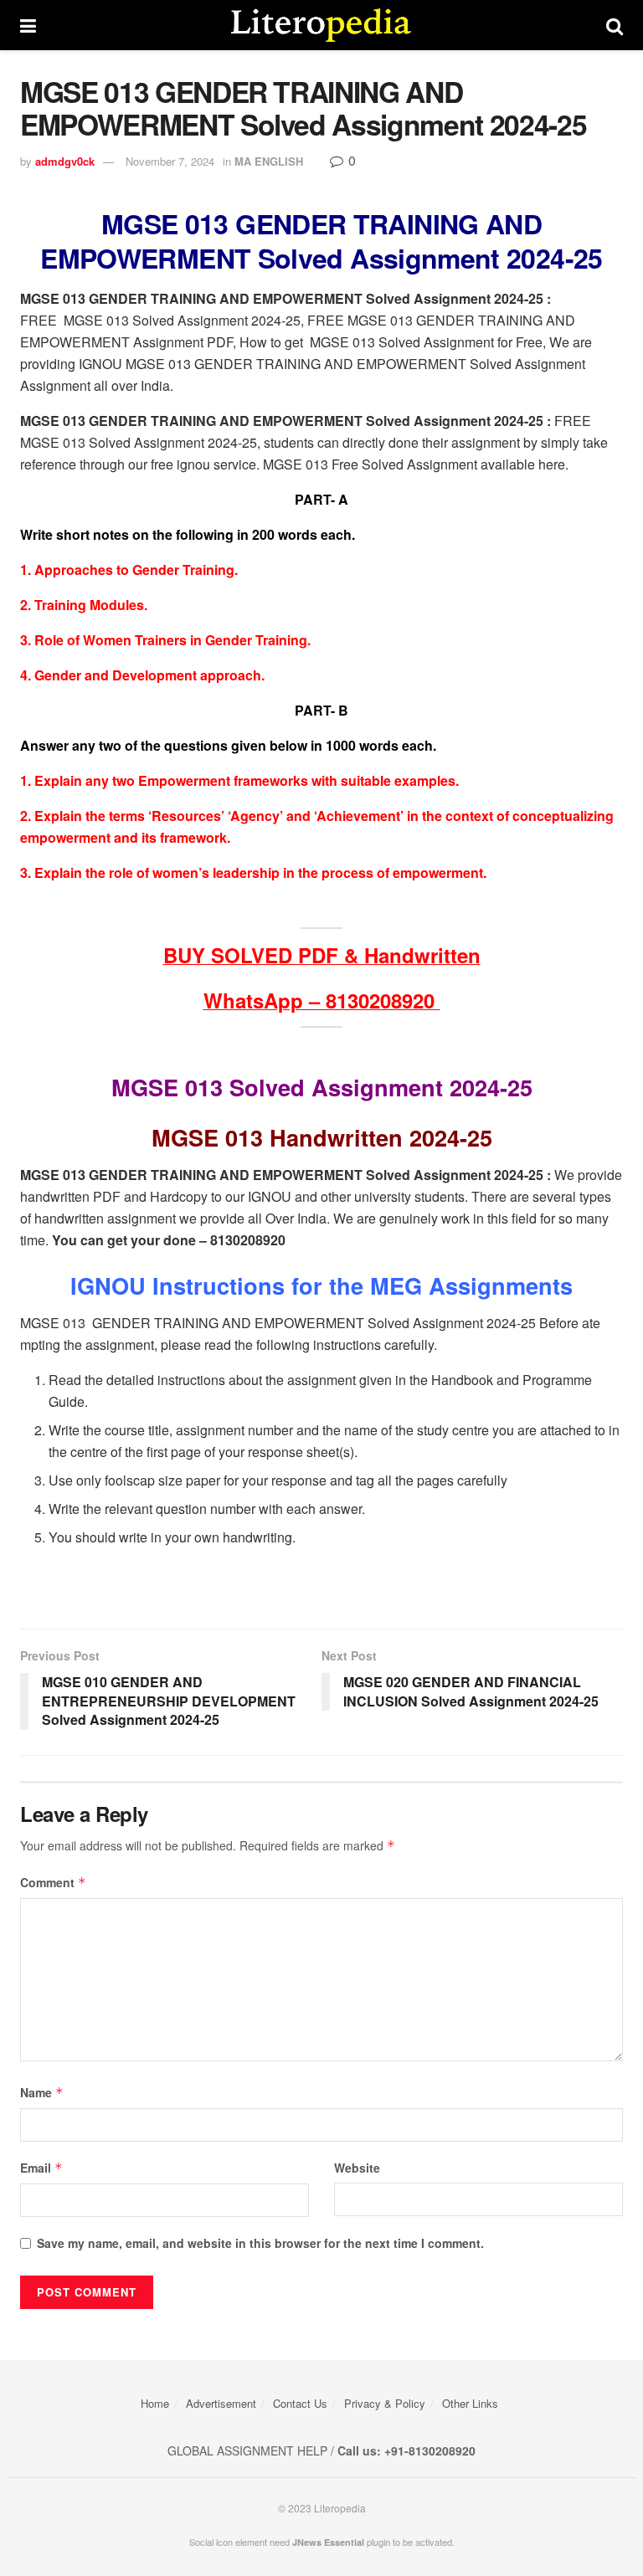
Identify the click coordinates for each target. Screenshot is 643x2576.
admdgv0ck (65, 161)
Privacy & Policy (385, 2403)
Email (41, 2168)
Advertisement (221, 2403)
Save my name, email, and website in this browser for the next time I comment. (260, 2243)
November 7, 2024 (170, 161)
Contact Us (300, 2403)
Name (42, 2092)
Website (357, 2168)
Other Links (470, 2403)
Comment (53, 1882)
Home (155, 2403)
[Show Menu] (28, 25)
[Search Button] (615, 25)
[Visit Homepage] (321, 25)
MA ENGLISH (269, 161)
